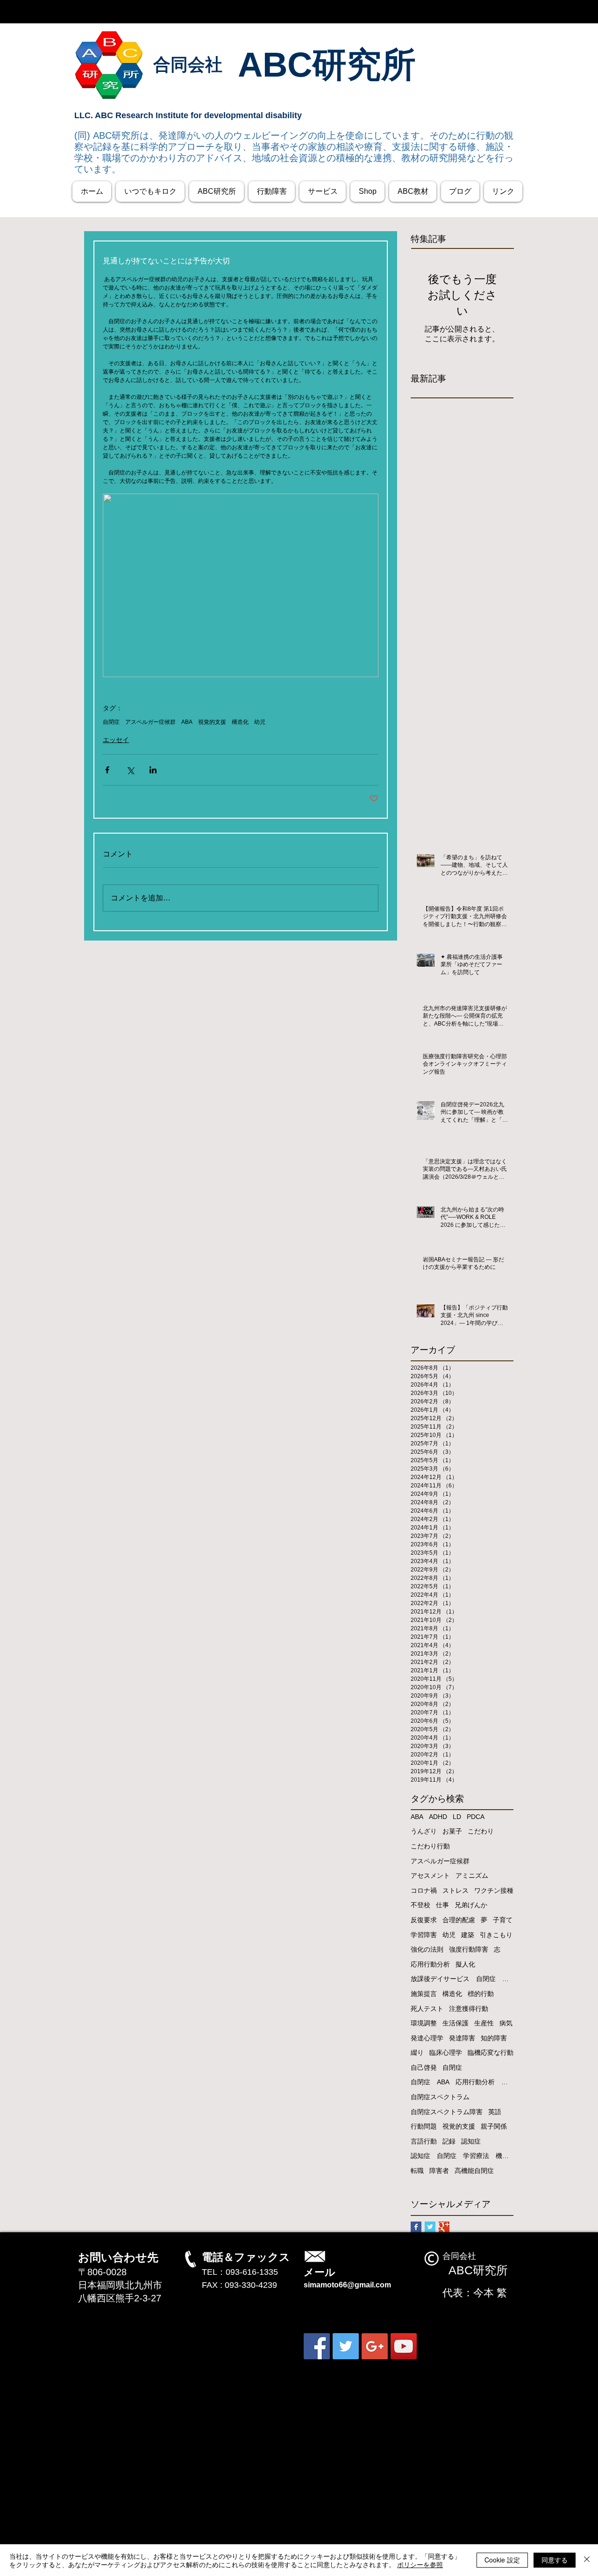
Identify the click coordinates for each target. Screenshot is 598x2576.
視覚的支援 (212, 722)
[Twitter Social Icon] (346, 2346)
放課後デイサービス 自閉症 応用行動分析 (462, 1979)
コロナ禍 (424, 1890)
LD (457, 1817)
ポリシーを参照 (420, 2564)
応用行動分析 (430, 1964)
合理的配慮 (459, 1920)
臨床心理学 (446, 2052)
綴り (417, 2052)
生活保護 (456, 2023)
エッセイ (116, 740)
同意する (555, 2560)
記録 (449, 2141)
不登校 (420, 1905)
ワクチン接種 (494, 1890)
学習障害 (424, 1935)
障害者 (439, 2171)
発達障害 (462, 2038)
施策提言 (424, 1994)
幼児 (260, 722)
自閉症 (111, 722)
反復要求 (424, 1920)
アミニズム (472, 1875)
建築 (468, 1935)
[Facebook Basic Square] (416, 2227)
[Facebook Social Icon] (317, 2346)
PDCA (476, 1817)
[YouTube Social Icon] (404, 2346)
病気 (506, 2023)
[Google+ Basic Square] (444, 2227)
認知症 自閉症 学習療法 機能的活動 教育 (462, 2156)
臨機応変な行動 (491, 2052)
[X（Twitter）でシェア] (130, 770)
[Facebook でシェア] (107, 770)
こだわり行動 (430, 1846)
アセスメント (430, 1875)
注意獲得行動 (469, 2009)
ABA (187, 722)
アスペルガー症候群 (150, 722)
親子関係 (494, 2126)
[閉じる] (587, 2560)
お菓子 (452, 1831)
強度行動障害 (469, 1949)
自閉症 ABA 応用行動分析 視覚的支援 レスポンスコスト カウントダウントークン (462, 2082)
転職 (417, 2171)
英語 (495, 2112)
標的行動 (481, 1994)
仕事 (442, 1905)
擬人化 (465, 1964)
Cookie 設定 (502, 2560)
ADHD (438, 1817)
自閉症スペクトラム (440, 2097)
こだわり (481, 1831)
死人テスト (427, 2009)
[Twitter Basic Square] (430, 2227)
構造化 (240, 722)
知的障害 (494, 2038)
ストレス (456, 1890)
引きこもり (496, 1935)
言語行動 (424, 2141)
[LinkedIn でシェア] (153, 770)
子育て (503, 1920)
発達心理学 (427, 2038)
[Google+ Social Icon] (375, 2346)
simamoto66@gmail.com (347, 2285)
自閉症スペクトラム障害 (447, 2112)
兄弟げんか (471, 1905)
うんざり (424, 1831)
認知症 (471, 2141)
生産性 (484, 2023)
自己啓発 (424, 2067)
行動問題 (424, 2126)
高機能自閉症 (474, 2171)
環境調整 (424, 2023)
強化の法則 (427, 1949)
